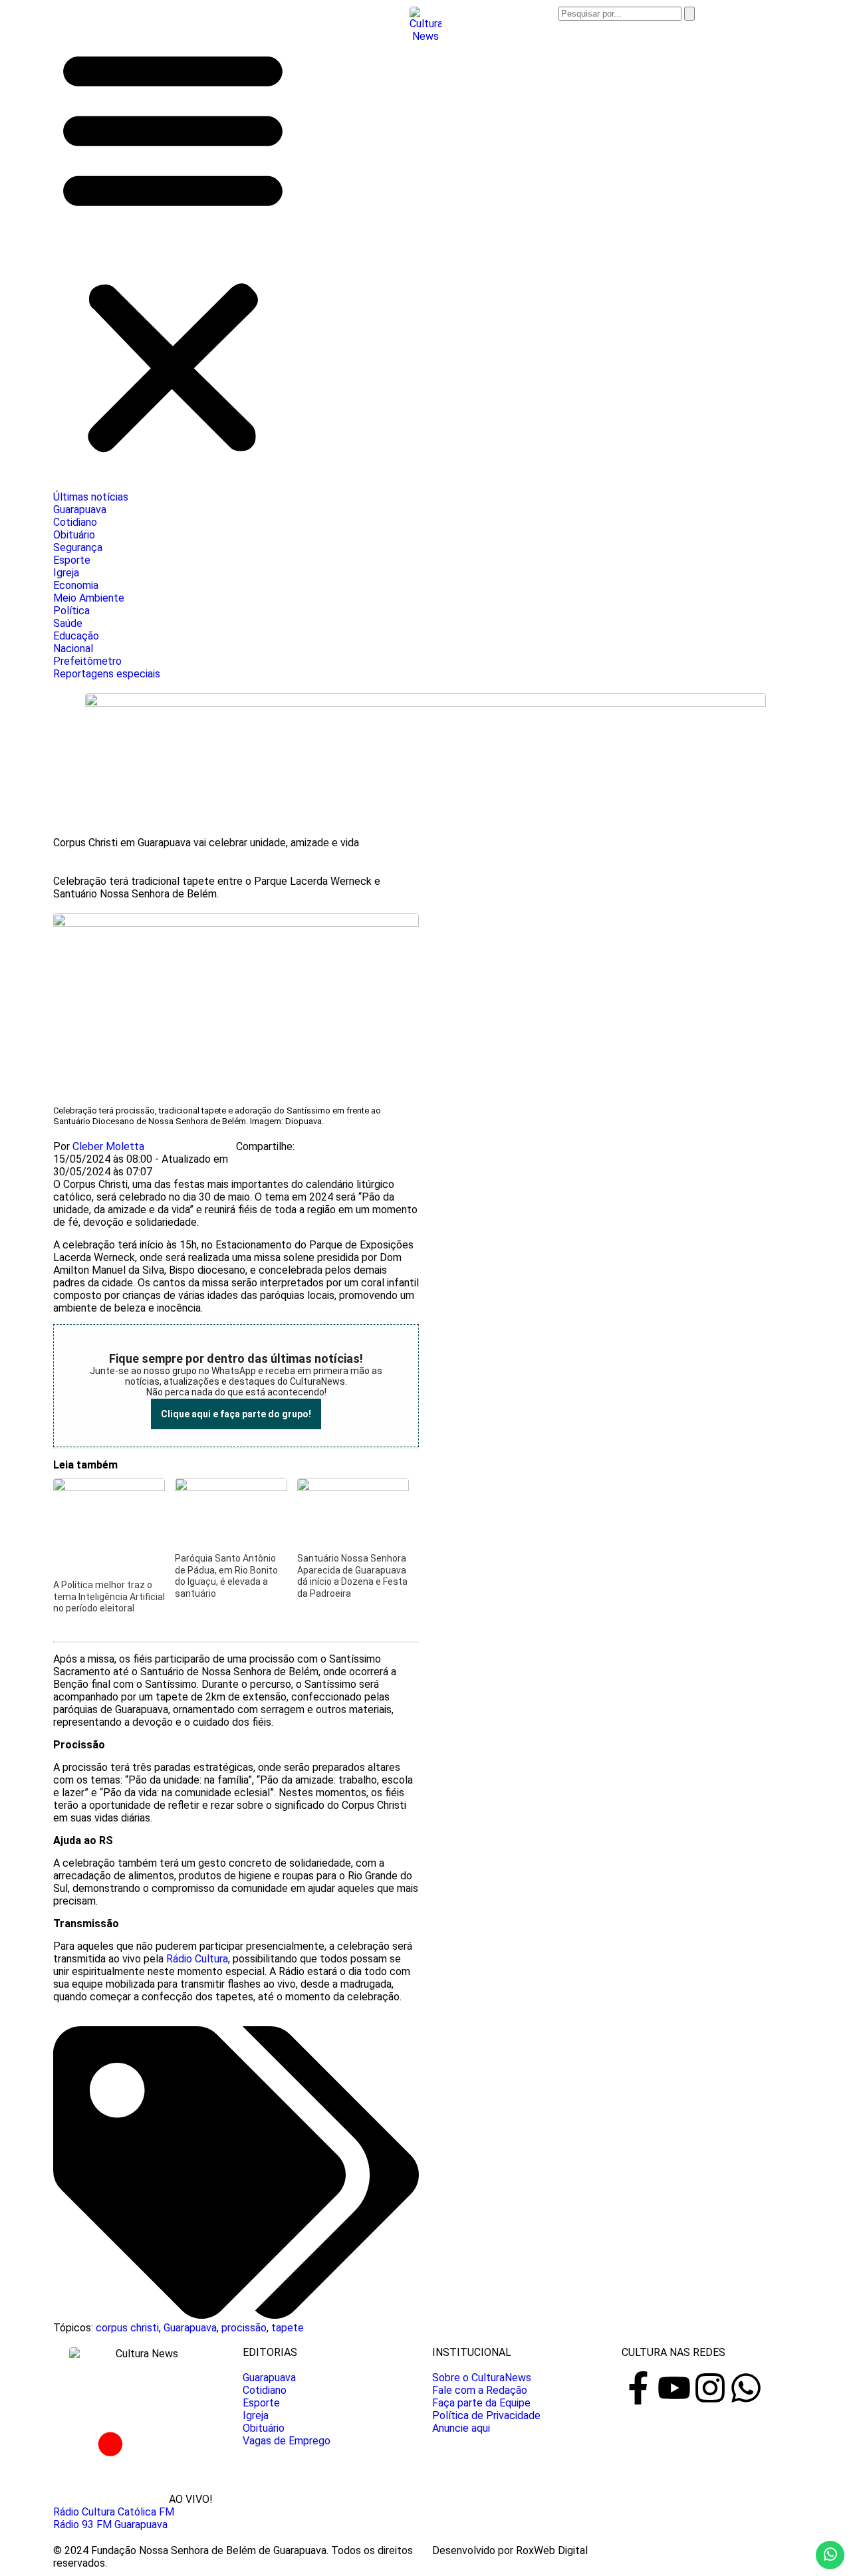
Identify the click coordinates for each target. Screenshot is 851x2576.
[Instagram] (710, 2388)
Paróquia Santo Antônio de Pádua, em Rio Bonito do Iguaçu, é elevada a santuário (226, 1576)
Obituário (74, 535)
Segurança (78, 547)
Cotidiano (75, 522)
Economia (76, 585)
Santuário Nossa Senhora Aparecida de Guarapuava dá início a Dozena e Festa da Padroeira (352, 1576)
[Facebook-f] (638, 2388)
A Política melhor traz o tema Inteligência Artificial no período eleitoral (109, 1596)
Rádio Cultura (197, 1959)
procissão (244, 2328)
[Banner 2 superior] (425, 703)
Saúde (68, 623)
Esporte (72, 560)
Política (71, 611)
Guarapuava (80, 510)
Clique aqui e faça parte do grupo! (236, 1414)
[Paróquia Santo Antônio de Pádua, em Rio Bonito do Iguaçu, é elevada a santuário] (231, 1487)
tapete (288, 2328)
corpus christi (127, 2328)
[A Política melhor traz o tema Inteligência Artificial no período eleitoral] (109, 1487)
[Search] (689, 14)
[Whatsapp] (746, 2388)
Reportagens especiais (107, 674)
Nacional (73, 648)
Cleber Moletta (108, 1146)
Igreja (66, 573)
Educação (76, 636)
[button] (173, 249)
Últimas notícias (91, 497)
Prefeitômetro (87, 661)
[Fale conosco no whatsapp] (830, 2555)
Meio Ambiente (89, 598)
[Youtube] (674, 2388)
